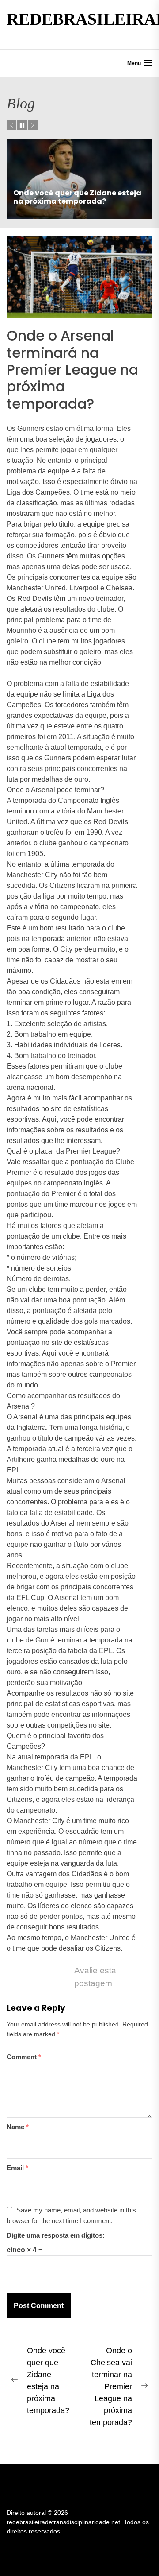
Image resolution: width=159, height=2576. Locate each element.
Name (18, 2127)
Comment (24, 2057)
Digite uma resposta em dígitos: (56, 2235)
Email (17, 2168)
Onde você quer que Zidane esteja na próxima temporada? (77, 197)
